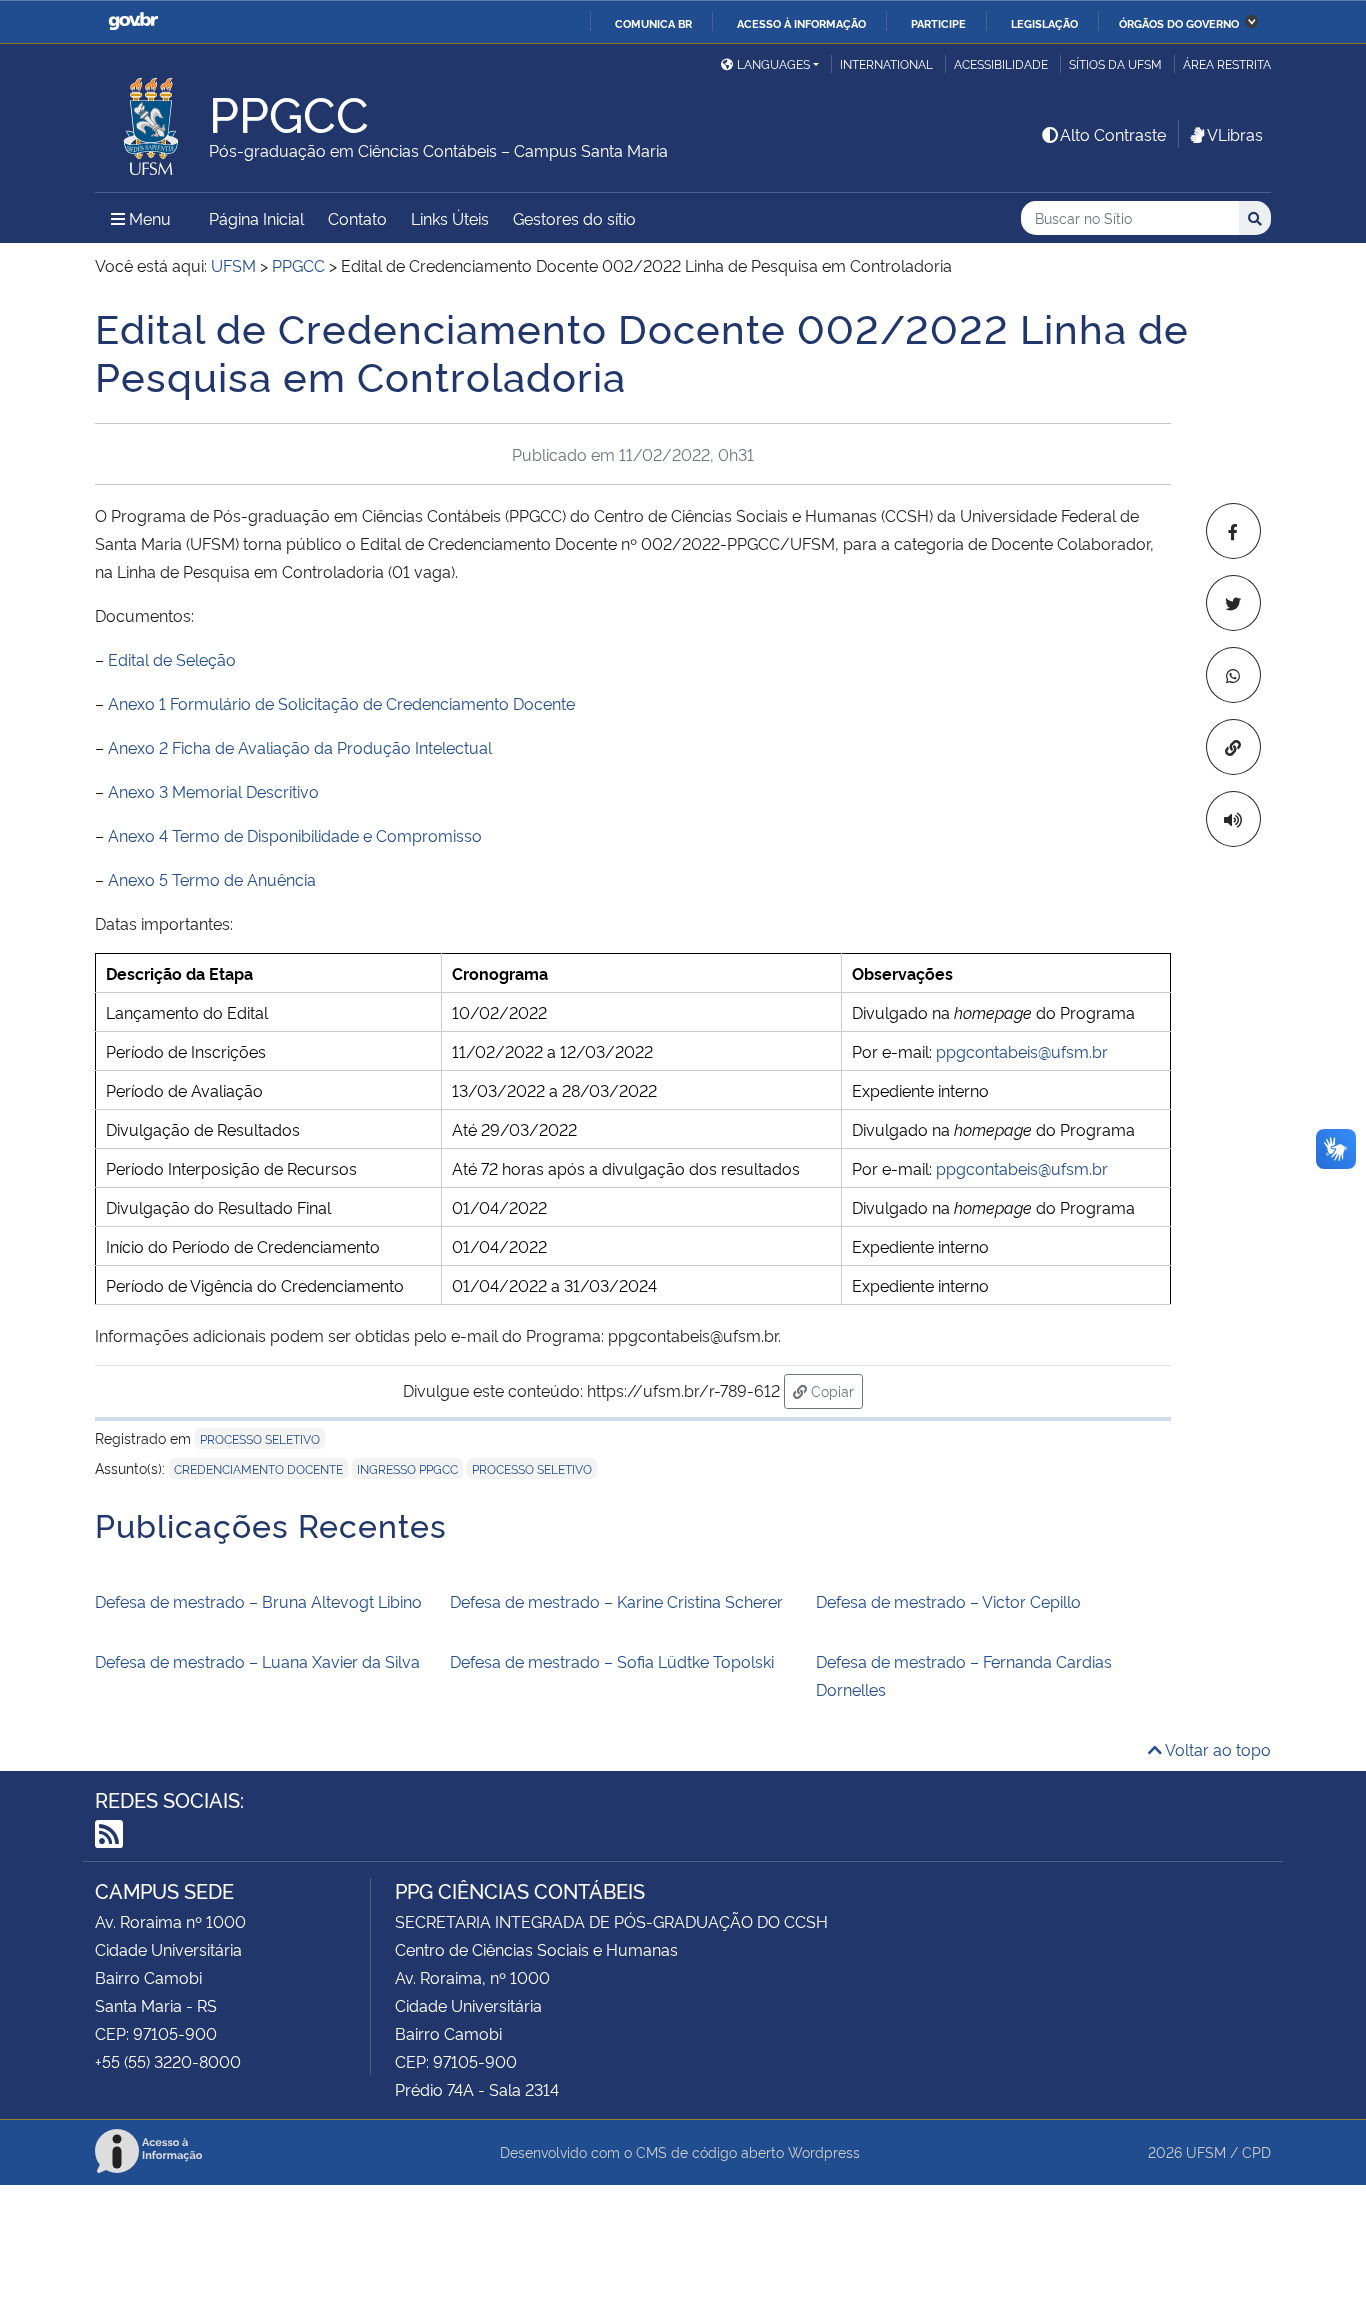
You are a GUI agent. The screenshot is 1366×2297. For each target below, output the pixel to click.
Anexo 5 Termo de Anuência (212, 879)
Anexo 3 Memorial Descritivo (213, 791)
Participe (938, 23)
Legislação (1044, 23)
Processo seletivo (260, 1438)
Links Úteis (450, 218)
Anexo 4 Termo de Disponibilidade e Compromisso (295, 835)
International (886, 63)
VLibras (1235, 134)
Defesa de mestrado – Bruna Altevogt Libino (258, 1601)
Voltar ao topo (1216, 1749)
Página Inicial (256, 218)
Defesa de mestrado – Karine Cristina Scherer (616, 1601)
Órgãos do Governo (1179, 23)
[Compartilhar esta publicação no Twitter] (1233, 603)
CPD (1256, 2151)
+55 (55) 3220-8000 (168, 2061)
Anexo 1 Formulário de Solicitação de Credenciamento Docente (341, 703)
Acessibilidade (1001, 63)
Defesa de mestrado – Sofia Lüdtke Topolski (612, 1661)
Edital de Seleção (172, 659)
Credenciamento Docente (258, 1468)
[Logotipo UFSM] (152, 121)
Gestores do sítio (574, 218)
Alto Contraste (1113, 134)
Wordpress (824, 2151)
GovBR (133, 21)
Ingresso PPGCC (407, 1468)
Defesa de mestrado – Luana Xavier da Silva (257, 1661)
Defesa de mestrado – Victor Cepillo (948, 1601)
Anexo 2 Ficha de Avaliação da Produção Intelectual (300, 747)
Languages (773, 63)
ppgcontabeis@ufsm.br (1022, 1051)
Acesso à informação (801, 23)
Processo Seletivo (532, 1468)
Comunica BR (653, 23)
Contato (357, 218)
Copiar (835, 1390)
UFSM (1206, 2151)
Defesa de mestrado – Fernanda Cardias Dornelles (964, 1675)
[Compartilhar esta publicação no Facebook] (1233, 531)
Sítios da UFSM (1115, 63)
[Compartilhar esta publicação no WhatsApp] (1233, 675)
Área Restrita (1227, 63)
